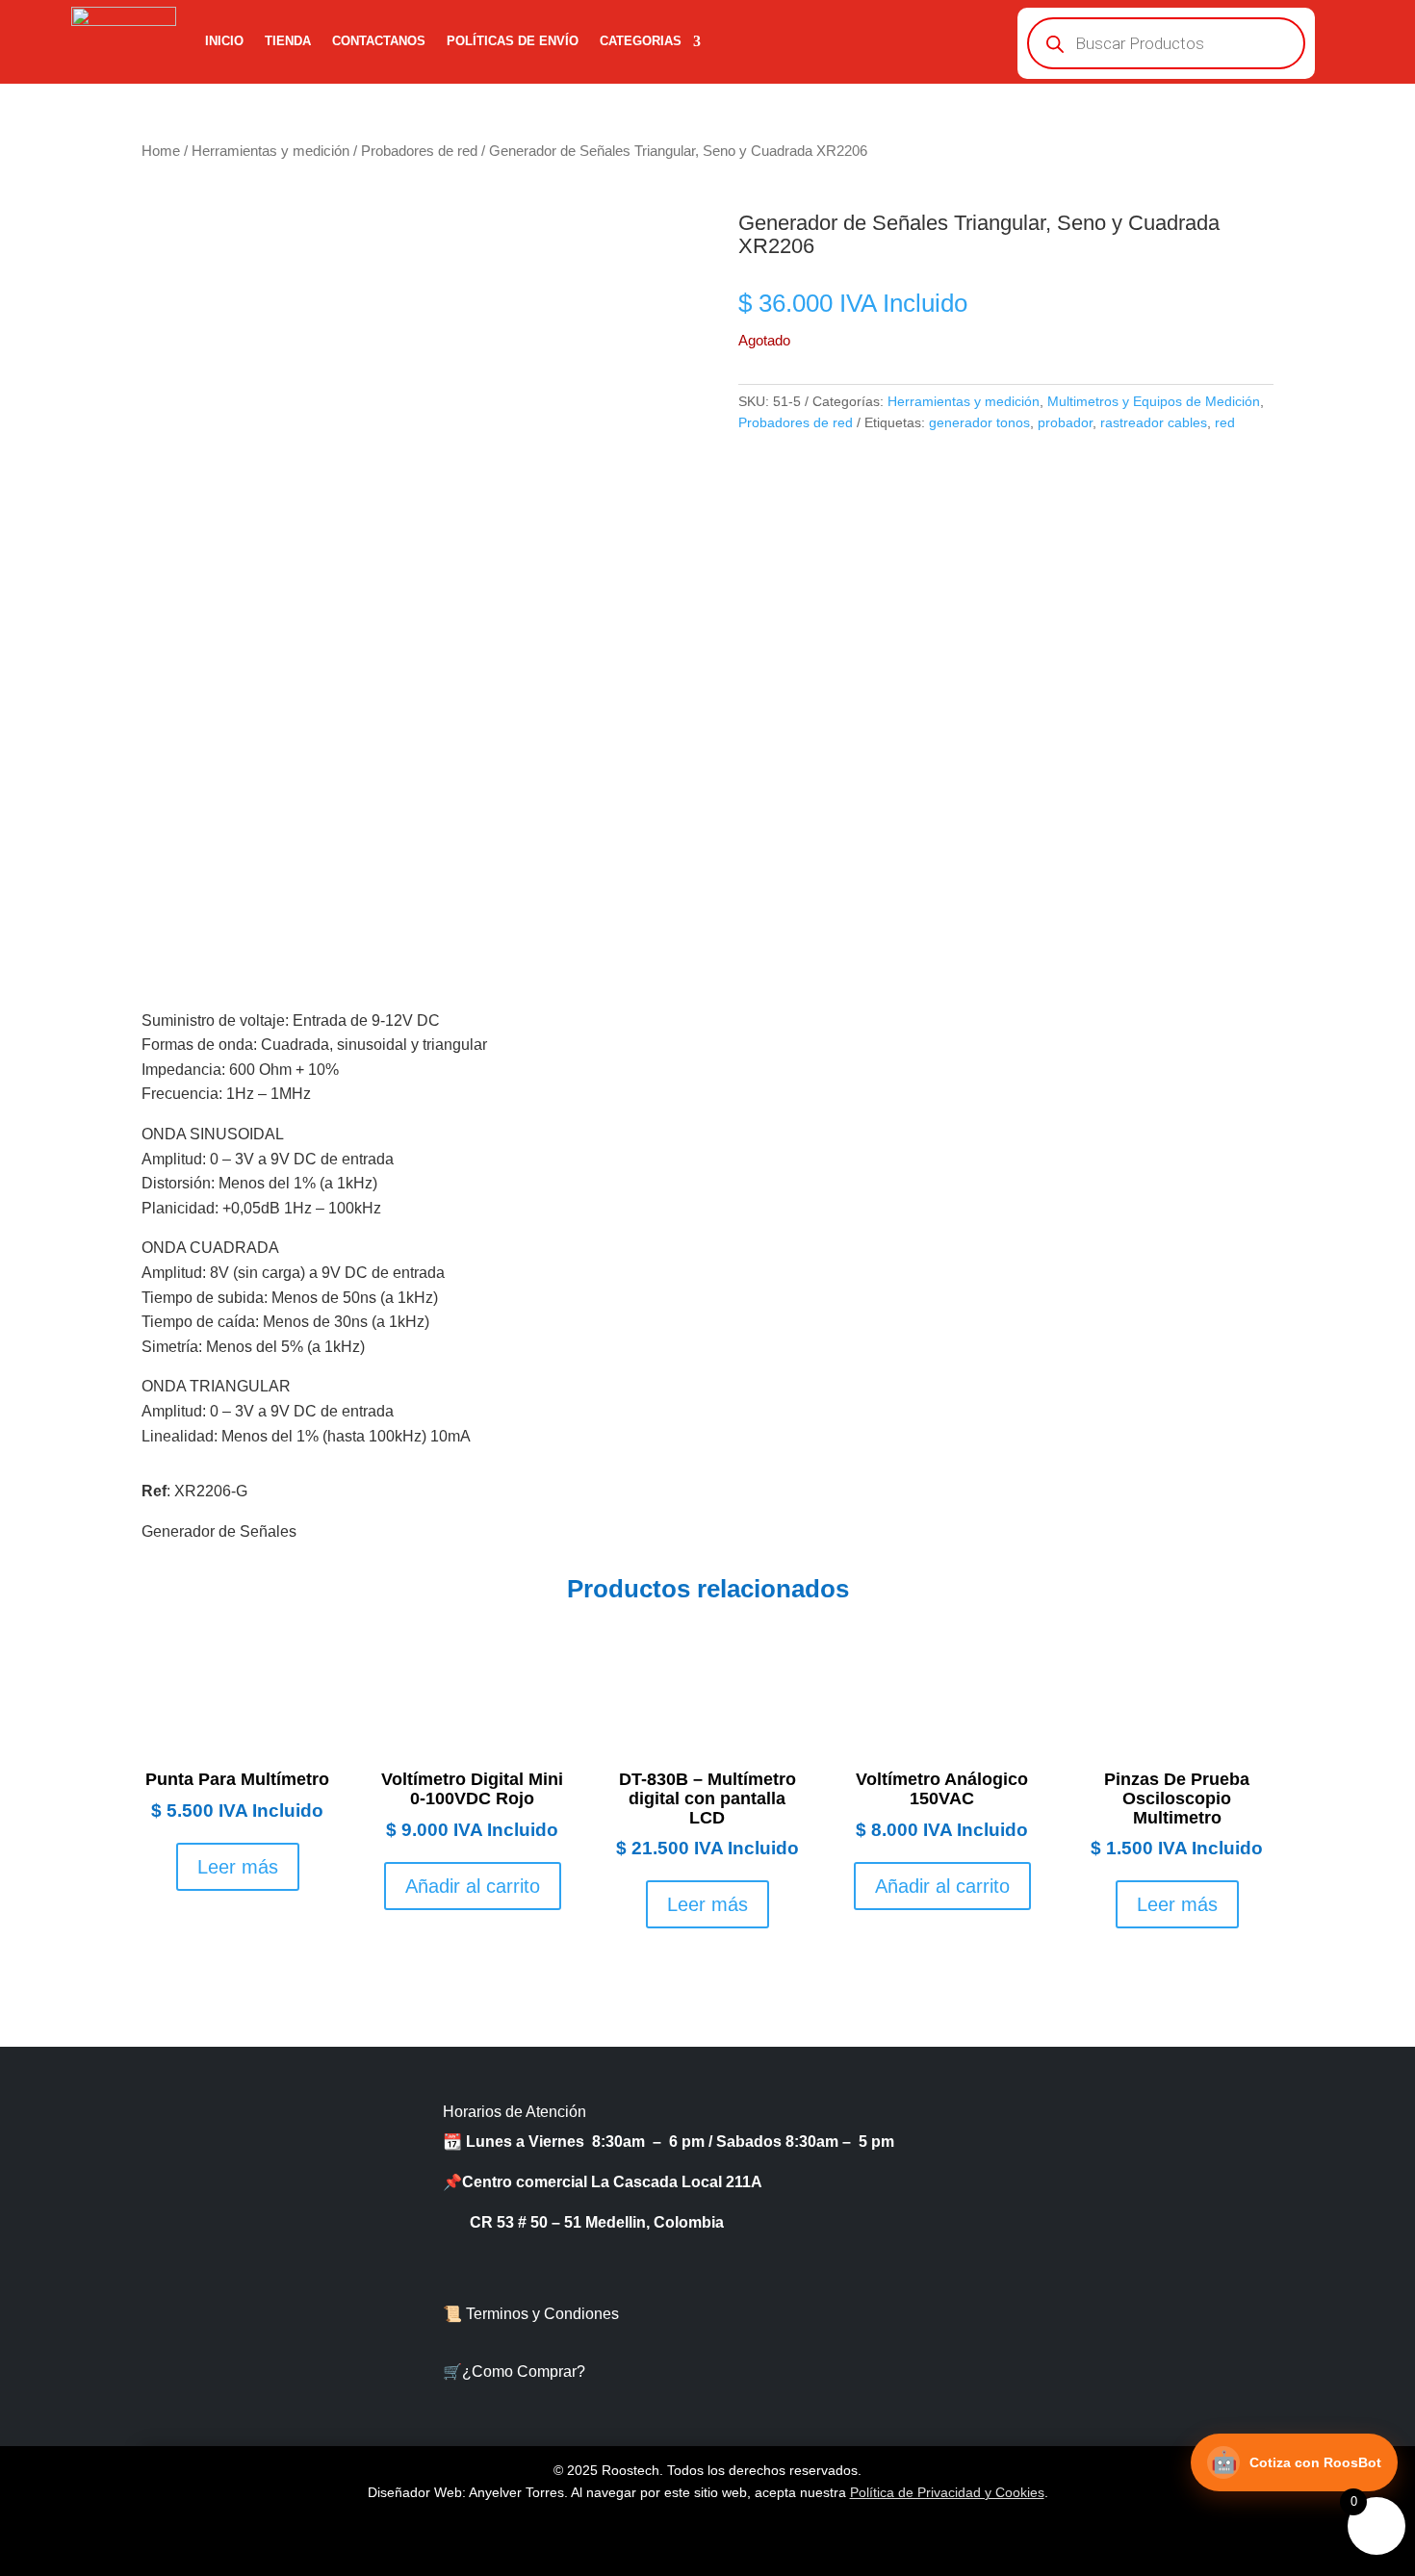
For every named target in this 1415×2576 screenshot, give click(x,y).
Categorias (641, 41)
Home (161, 151)
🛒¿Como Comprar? (514, 2372)
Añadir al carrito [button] (473, 1886)
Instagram (1155, 2324)
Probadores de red (419, 151)
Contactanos (379, 41)
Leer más (238, 1867)
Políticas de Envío (513, 41)
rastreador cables (1154, 422)
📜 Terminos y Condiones (531, 2314)
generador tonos (979, 422)
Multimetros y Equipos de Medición (1154, 401)
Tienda (288, 41)
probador (1065, 422)
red (1225, 422)
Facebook (1156, 2188)
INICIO (224, 41)
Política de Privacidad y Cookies (947, 2492)
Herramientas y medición (270, 151)
